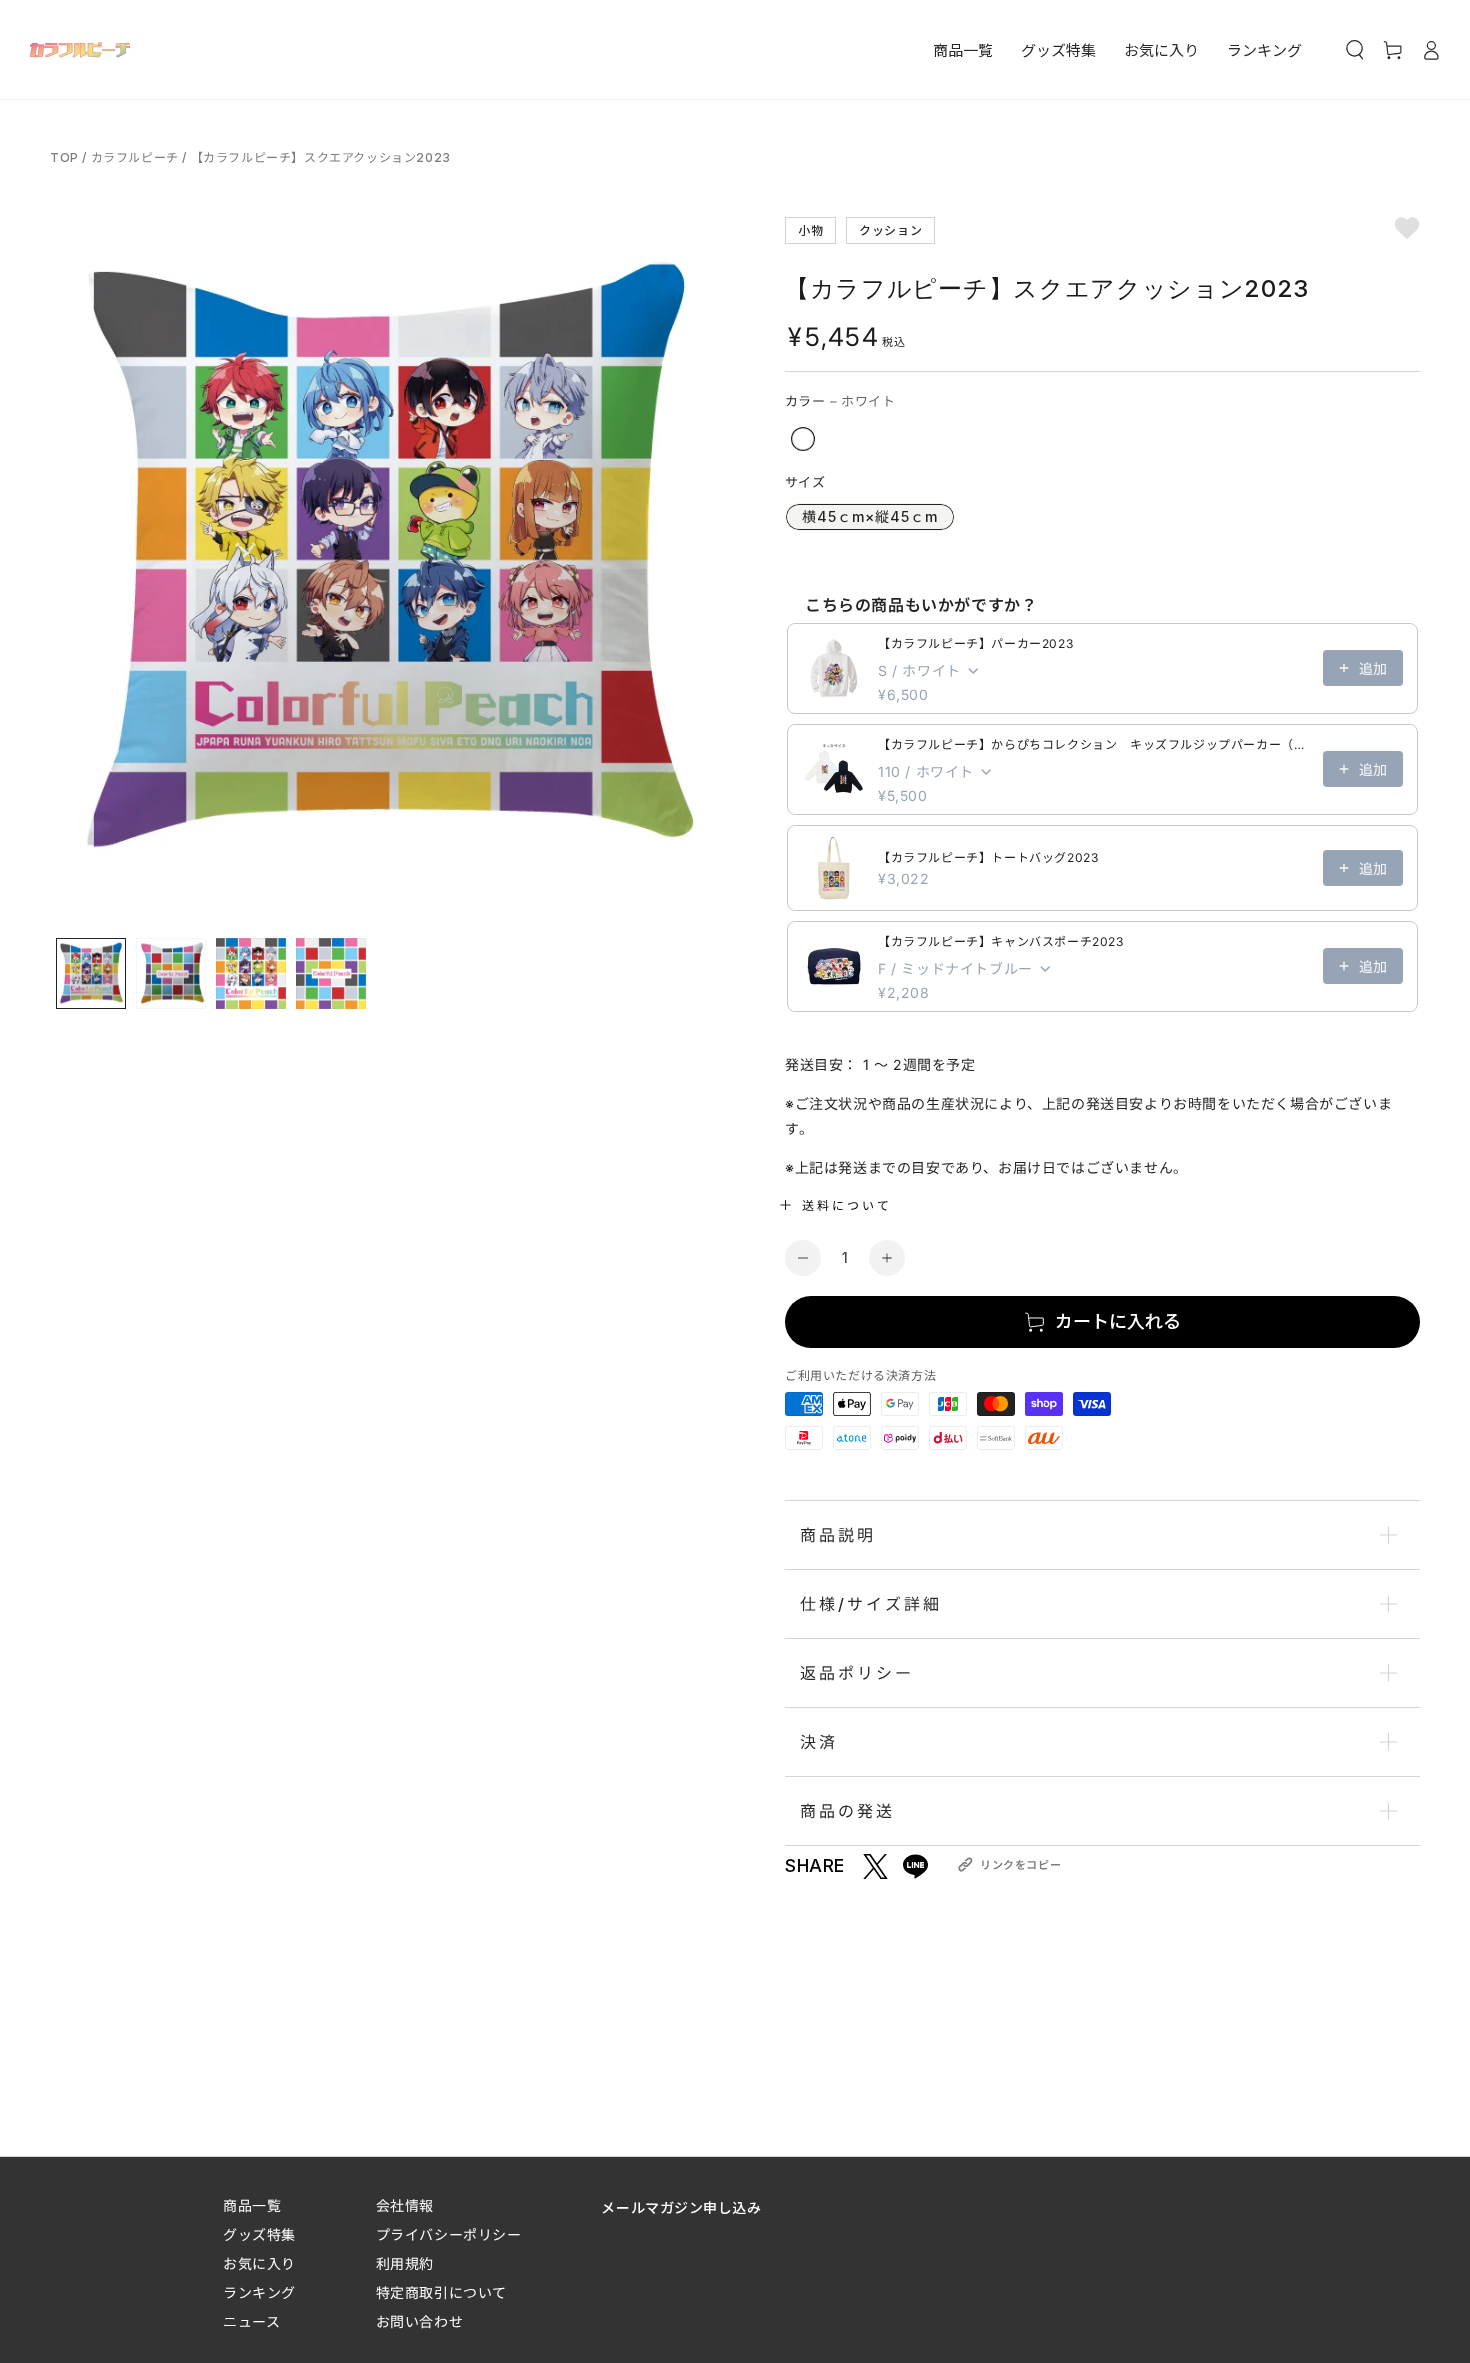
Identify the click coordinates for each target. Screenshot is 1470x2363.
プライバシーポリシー (449, 2234)
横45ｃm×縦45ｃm (870, 516)
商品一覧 (252, 2205)
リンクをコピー (1020, 1865)
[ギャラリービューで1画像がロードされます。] (91, 973)
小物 (810, 229)
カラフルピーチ (135, 157)
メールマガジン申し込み (681, 2207)
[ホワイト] (803, 439)
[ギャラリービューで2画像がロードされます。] (171, 973)
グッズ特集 (259, 2234)
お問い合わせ (419, 2321)
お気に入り (259, 2263)
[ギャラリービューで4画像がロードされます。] (331, 973)
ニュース (251, 2321)
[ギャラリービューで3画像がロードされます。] (251, 973)
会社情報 (405, 2205)
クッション (890, 229)
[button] (1355, 50)
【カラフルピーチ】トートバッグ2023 (988, 857)
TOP (66, 157)
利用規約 (405, 2263)
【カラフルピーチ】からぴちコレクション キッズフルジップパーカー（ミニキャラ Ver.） (1094, 744)
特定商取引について (441, 2292)
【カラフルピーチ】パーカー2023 (975, 643)
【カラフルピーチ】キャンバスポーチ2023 (1001, 941)
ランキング (259, 2292)
